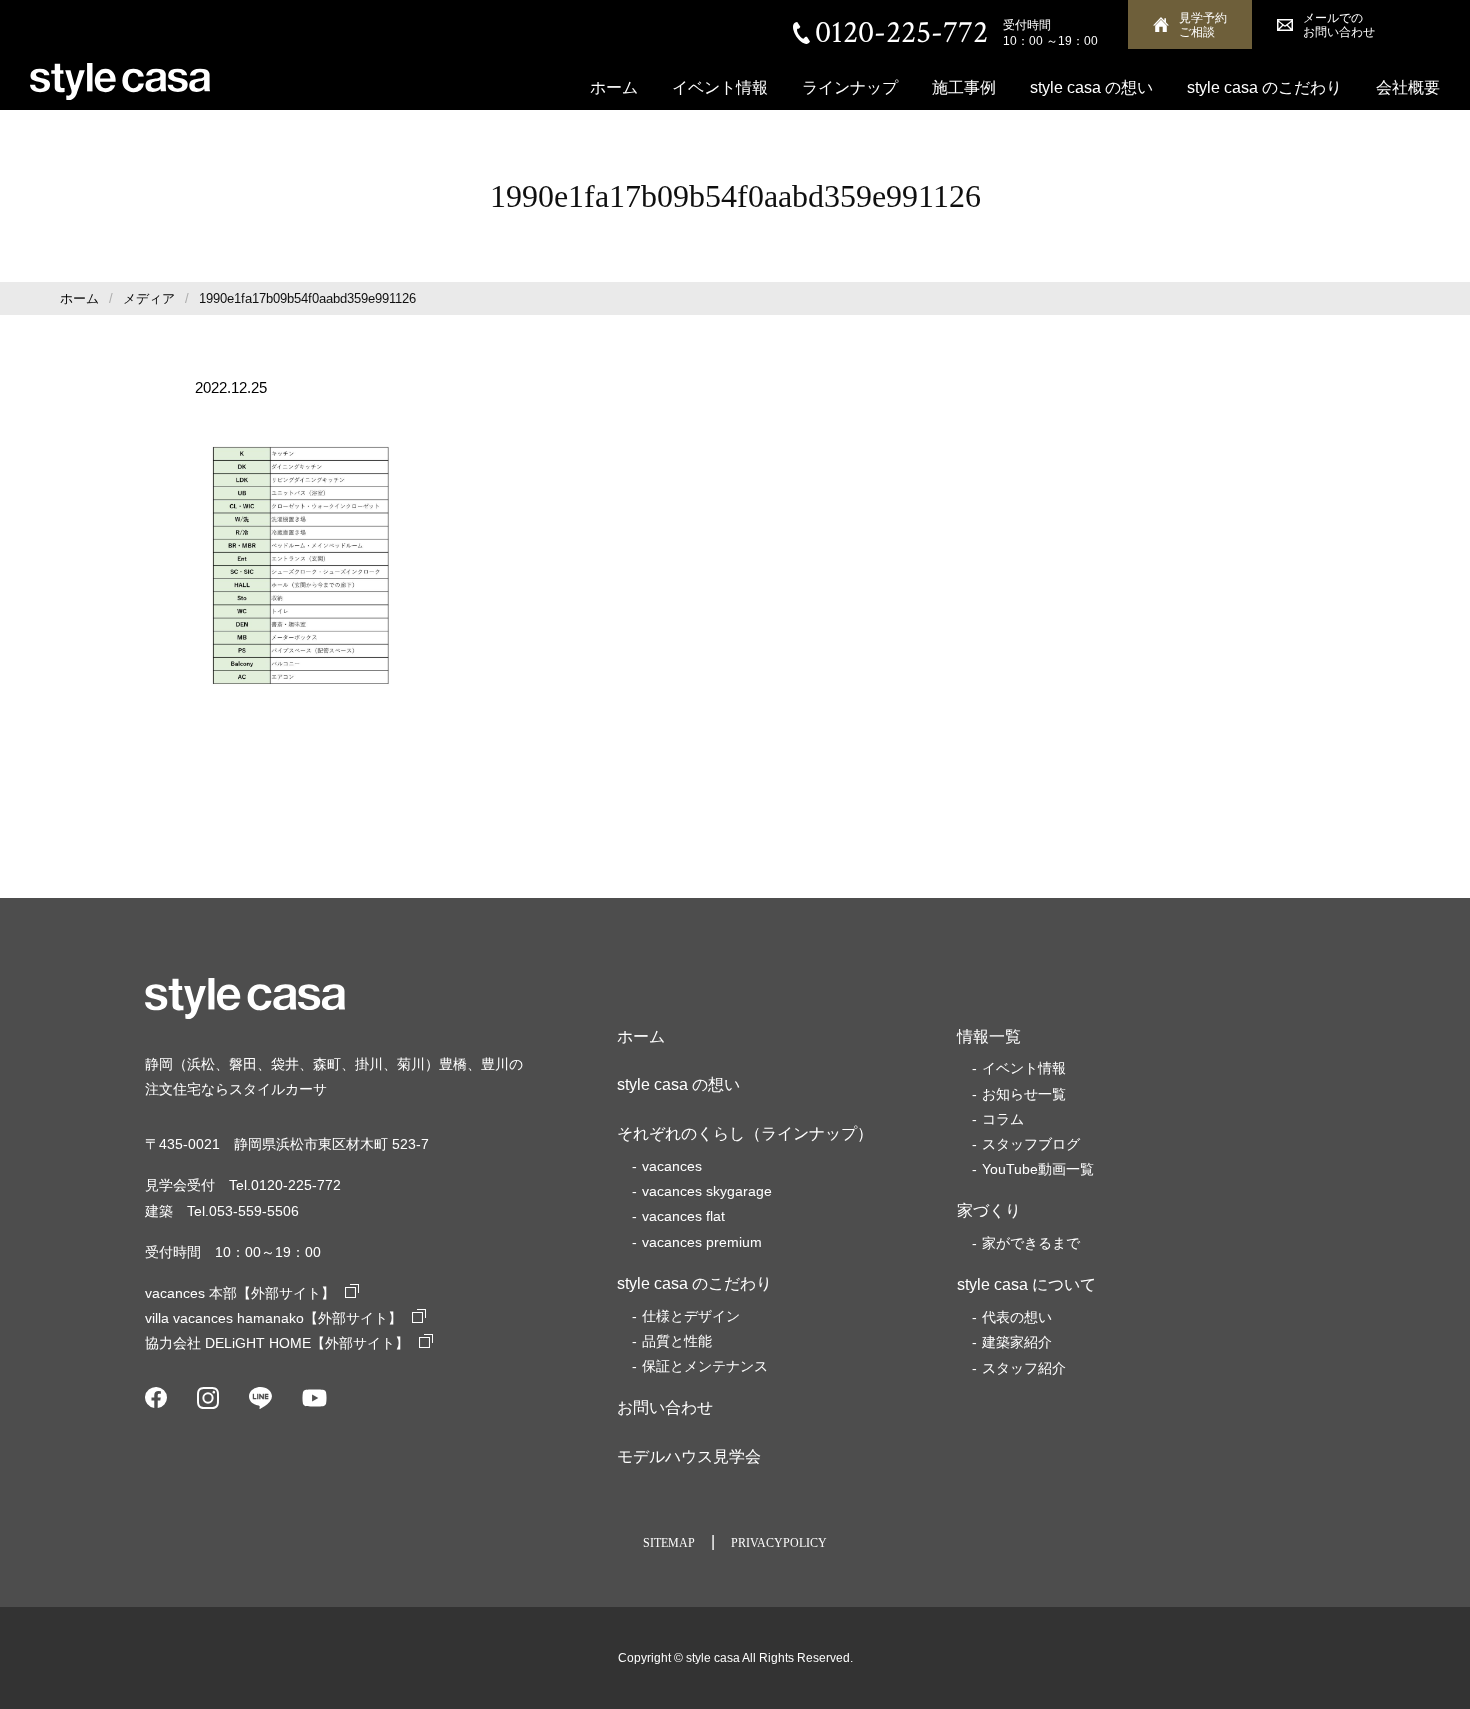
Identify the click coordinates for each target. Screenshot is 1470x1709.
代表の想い (1017, 1317)
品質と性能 (677, 1341)
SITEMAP (669, 1543)
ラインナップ (850, 87)
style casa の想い (1091, 87)
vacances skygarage (707, 1191)
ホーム (614, 87)
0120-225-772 (901, 33)
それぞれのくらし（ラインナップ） (745, 1133)
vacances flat (683, 1216)
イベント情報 (720, 87)
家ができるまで (1031, 1243)
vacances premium (702, 1242)
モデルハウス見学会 (689, 1456)
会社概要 (1408, 87)
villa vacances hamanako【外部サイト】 (273, 1318)
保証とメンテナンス (705, 1366)
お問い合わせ (665, 1407)
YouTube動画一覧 (1038, 1169)
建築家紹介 (1017, 1342)
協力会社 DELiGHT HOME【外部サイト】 (277, 1343)
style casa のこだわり (1264, 87)
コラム (1003, 1119)
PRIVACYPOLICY (779, 1543)
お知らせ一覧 (1024, 1094)
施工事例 (964, 87)
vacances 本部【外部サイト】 (240, 1293)
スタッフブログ (1031, 1144)
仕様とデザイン (691, 1316)
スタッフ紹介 (1024, 1368)
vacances (672, 1166)
